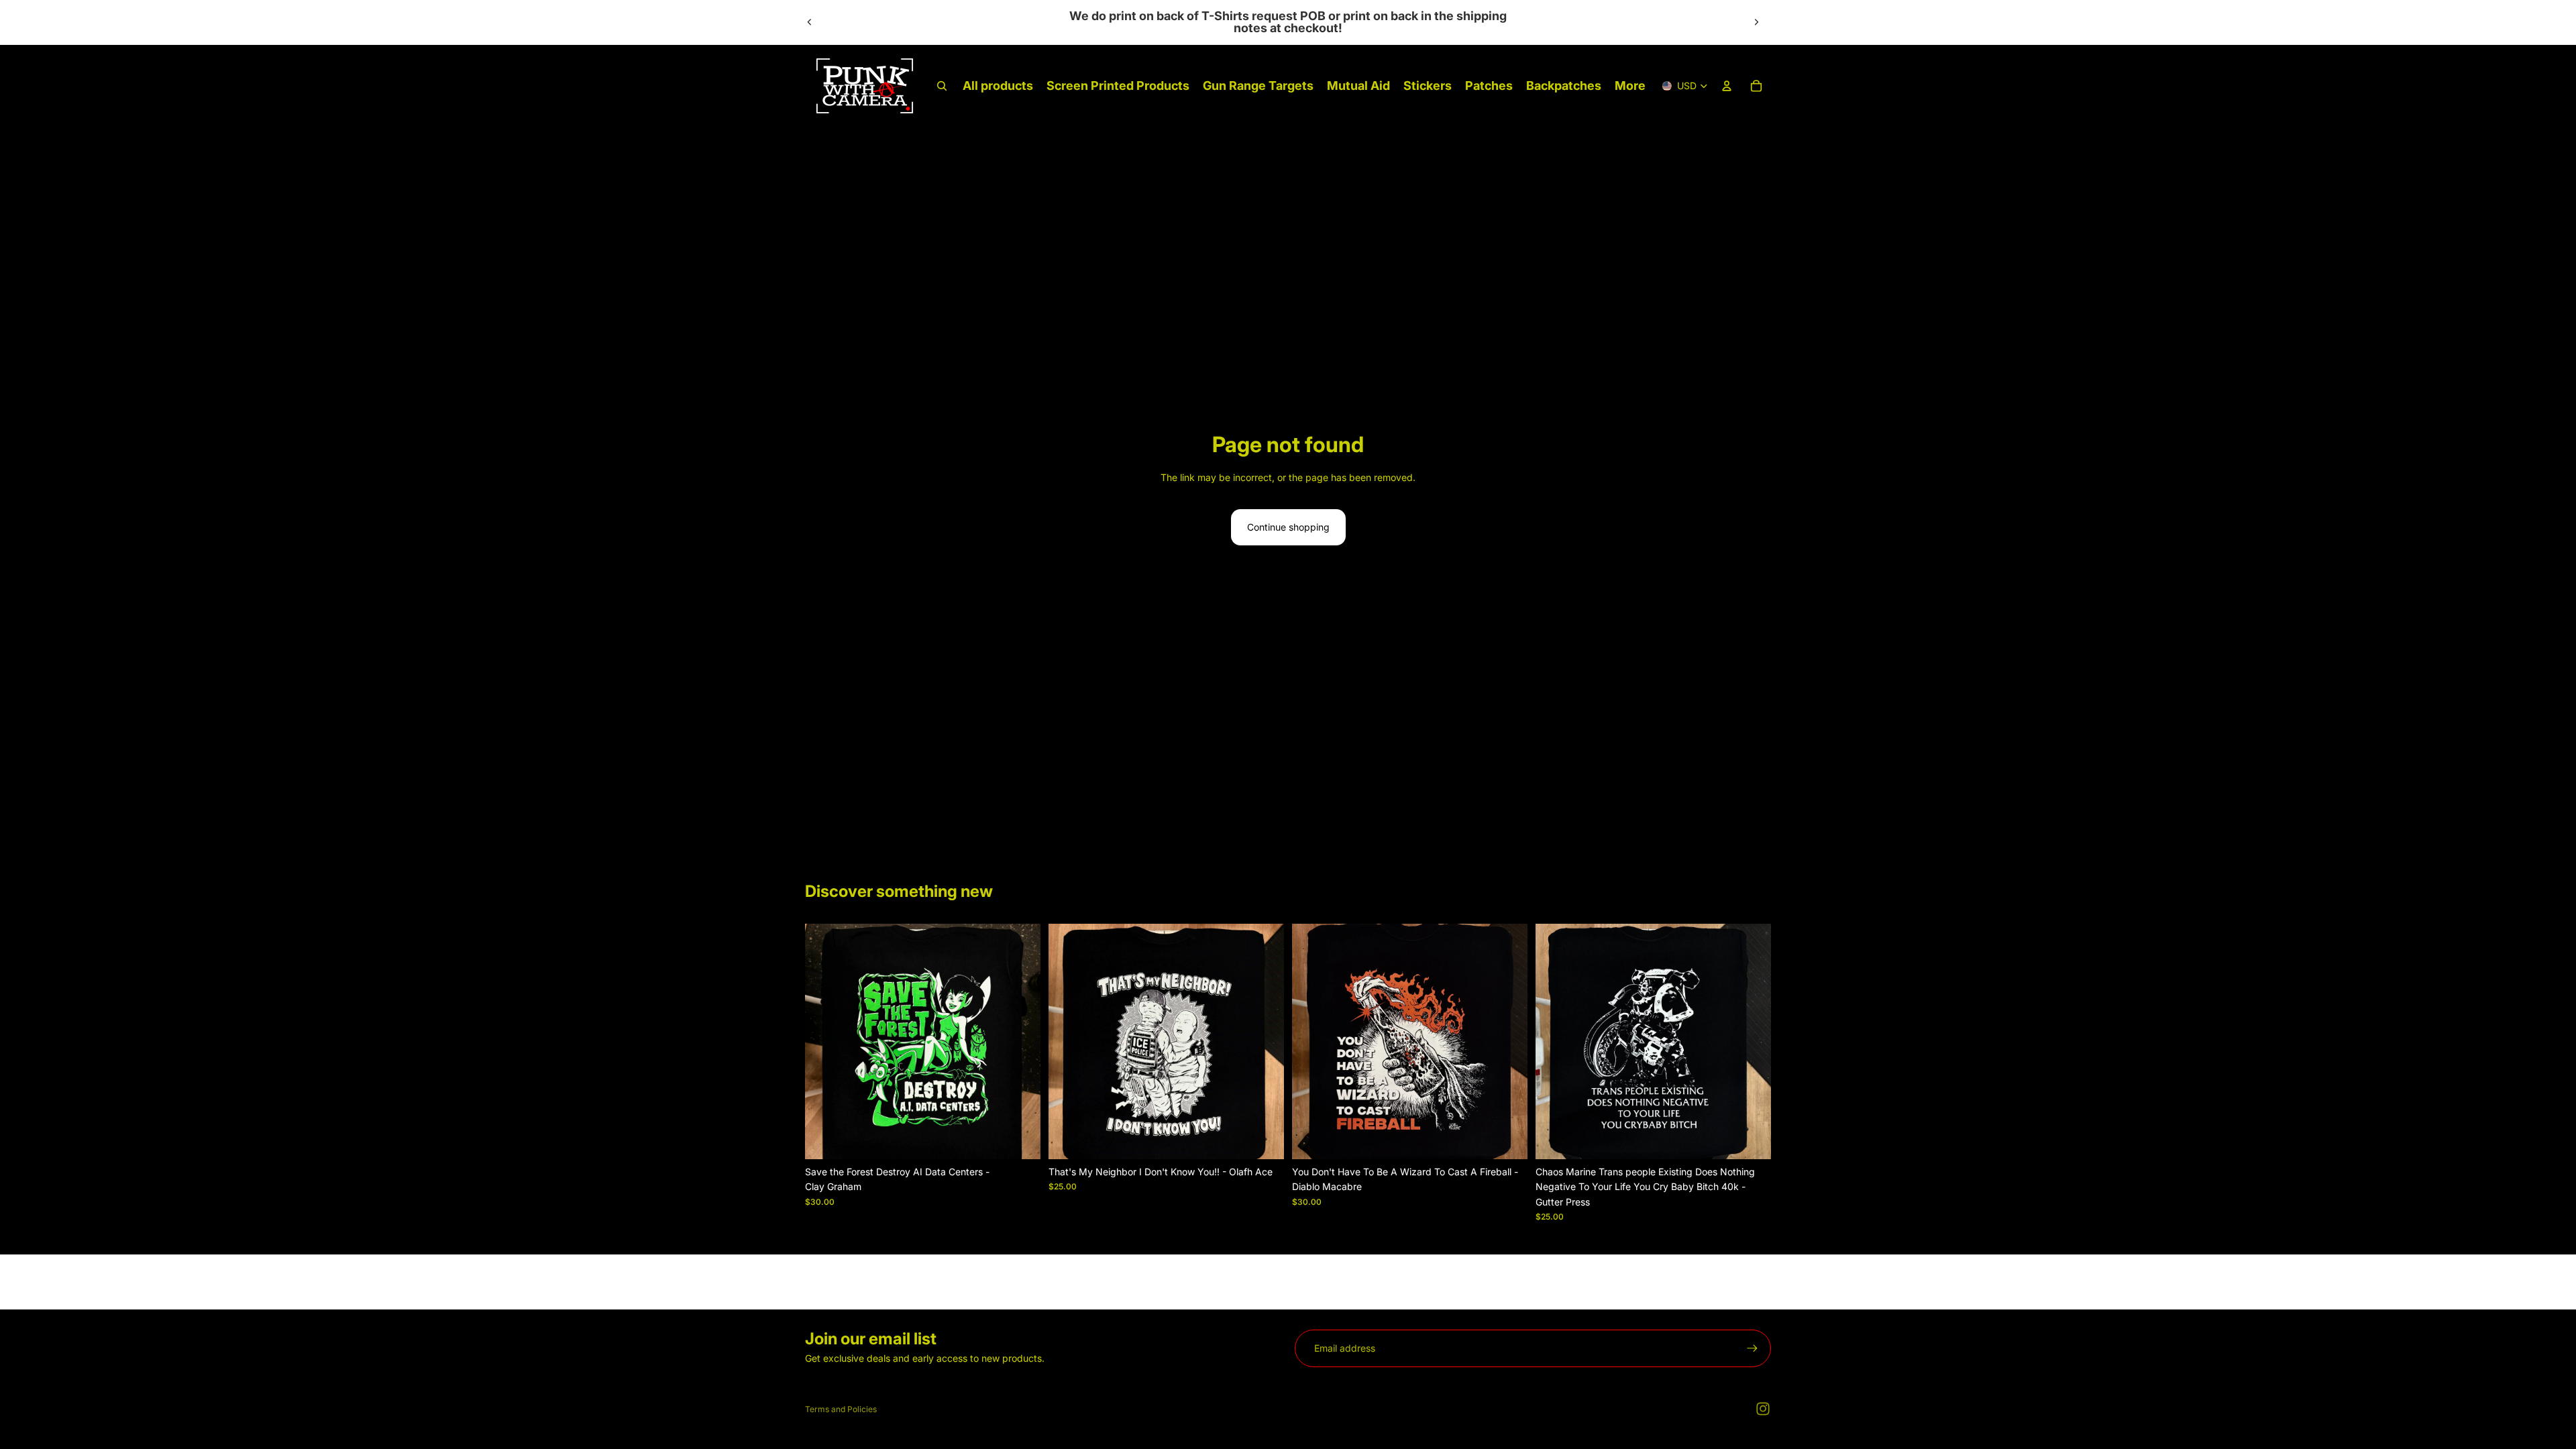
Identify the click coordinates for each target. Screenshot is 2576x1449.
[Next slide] (1756, 22)
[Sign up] (1752, 1348)
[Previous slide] (810, 22)
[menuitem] (1630, 86)
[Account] (1727, 86)
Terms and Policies (841, 1409)
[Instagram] (1763, 1409)
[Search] (942, 86)
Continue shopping (1288, 527)
